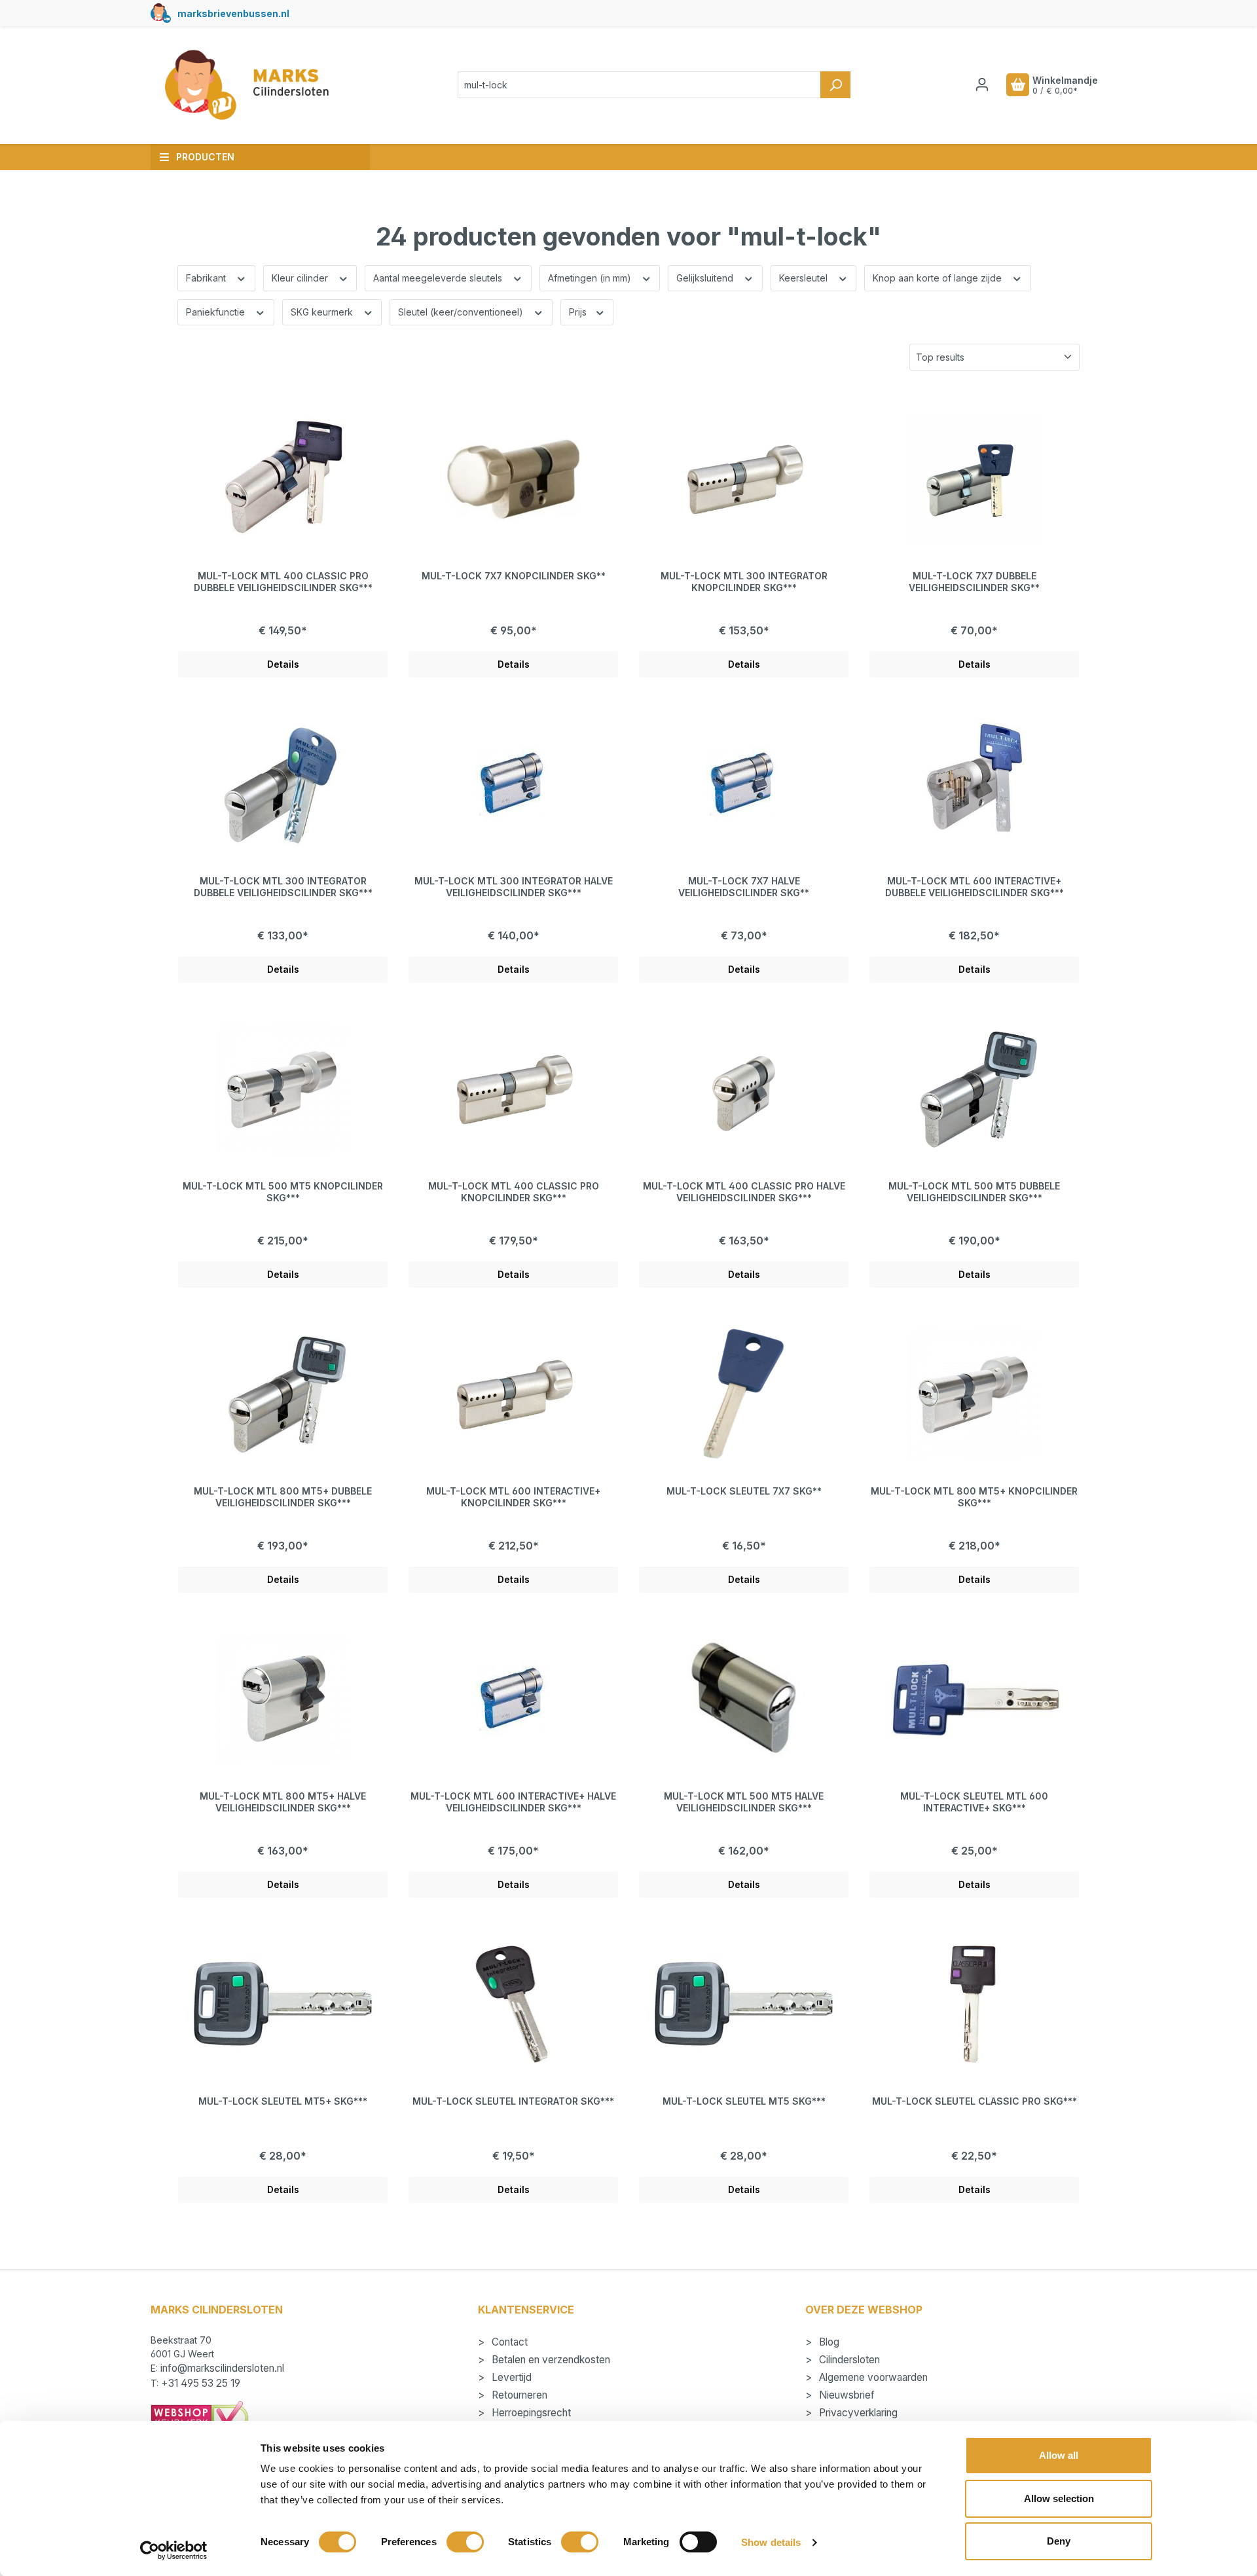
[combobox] (639, 85)
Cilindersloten (848, 2360)
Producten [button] (205, 157)
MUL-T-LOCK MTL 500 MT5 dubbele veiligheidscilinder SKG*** (974, 1192)
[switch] (465, 2542)
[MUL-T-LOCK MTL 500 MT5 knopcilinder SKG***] (283, 1089)
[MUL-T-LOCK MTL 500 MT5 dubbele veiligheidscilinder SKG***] (974, 1089)
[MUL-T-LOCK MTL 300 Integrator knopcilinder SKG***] (744, 479)
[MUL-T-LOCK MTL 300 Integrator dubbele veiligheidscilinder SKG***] (283, 784)
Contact (508, 2342)
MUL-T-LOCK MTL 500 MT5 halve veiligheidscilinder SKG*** (744, 1802)
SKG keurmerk (323, 312)
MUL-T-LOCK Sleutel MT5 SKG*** (744, 2101)
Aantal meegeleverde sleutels (439, 278)
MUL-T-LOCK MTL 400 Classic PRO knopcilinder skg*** (514, 1192)
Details (283, 664)
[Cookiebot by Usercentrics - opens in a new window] (174, 2550)
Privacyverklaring (857, 2413)
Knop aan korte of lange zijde (938, 278)
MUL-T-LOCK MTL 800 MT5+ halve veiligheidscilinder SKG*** (283, 1802)
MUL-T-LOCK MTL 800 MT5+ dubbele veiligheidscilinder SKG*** (283, 1497)
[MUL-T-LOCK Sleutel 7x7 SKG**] (744, 1394)
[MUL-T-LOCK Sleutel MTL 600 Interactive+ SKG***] (974, 1699)
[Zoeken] (835, 85)
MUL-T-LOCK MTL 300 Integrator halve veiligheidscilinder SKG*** (514, 887)
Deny (1059, 2541)
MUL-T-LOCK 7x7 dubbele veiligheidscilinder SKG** (974, 582)
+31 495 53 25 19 (201, 2383)
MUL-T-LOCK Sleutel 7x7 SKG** (744, 1491)
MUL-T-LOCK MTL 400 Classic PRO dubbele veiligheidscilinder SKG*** (283, 582)
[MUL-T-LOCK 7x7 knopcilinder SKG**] (513, 479)
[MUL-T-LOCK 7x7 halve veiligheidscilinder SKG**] (744, 784)
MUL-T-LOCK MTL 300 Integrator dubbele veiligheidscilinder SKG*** (283, 887)
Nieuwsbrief (846, 2395)
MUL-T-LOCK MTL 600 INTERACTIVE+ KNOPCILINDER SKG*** (513, 1497)
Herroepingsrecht (530, 2413)
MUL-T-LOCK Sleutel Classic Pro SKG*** (975, 2101)
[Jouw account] (982, 84)
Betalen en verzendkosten (550, 2360)
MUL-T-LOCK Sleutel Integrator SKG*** (513, 2101)
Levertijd (510, 2377)
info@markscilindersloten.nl (222, 2368)
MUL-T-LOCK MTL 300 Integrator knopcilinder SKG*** (744, 582)
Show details (771, 2542)
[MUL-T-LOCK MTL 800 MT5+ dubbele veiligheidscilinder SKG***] (283, 1394)
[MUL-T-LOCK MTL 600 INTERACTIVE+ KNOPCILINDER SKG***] (513, 1394)
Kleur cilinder (301, 278)
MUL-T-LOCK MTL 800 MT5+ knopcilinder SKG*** (974, 1497)
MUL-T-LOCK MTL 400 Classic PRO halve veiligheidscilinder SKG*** (744, 1192)
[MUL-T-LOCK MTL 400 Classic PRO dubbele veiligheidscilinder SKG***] (283, 479)
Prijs (579, 312)
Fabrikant (207, 278)
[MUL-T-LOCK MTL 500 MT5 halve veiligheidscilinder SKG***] (744, 1699)
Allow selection (1059, 2498)
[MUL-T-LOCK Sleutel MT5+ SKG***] (283, 2004)
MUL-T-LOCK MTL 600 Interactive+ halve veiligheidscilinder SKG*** (513, 1802)
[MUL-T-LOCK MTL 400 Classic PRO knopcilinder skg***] (513, 1089)
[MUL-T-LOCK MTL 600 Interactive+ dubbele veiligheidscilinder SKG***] (974, 784)
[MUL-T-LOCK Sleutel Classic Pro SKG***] (974, 2004)
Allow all (1059, 2455)
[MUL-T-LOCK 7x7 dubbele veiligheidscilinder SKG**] (974, 479)
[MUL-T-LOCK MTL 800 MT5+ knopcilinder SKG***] (974, 1394)
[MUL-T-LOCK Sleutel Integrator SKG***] (513, 2004)
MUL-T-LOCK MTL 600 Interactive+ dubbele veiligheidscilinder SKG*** (975, 887)
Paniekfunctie (217, 312)
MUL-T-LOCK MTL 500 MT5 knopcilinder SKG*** (283, 1192)
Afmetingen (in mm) (591, 278)
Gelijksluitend (706, 278)
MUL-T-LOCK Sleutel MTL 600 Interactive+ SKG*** (974, 1802)
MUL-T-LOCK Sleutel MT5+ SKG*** (283, 2101)
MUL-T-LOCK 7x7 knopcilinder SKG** (514, 576)
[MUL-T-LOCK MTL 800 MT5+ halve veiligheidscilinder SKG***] (283, 1699)
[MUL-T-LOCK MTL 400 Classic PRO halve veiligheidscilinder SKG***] (744, 1089)
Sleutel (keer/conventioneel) (462, 312)
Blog (828, 2342)
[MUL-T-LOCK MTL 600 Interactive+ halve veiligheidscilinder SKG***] (513, 1699)
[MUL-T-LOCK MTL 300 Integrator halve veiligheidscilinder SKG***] (513, 784)
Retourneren (518, 2395)
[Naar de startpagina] (246, 85)
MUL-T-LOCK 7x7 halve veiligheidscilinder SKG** (744, 887)
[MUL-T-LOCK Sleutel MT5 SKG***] (744, 2004)
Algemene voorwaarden (872, 2377)
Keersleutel (805, 278)
